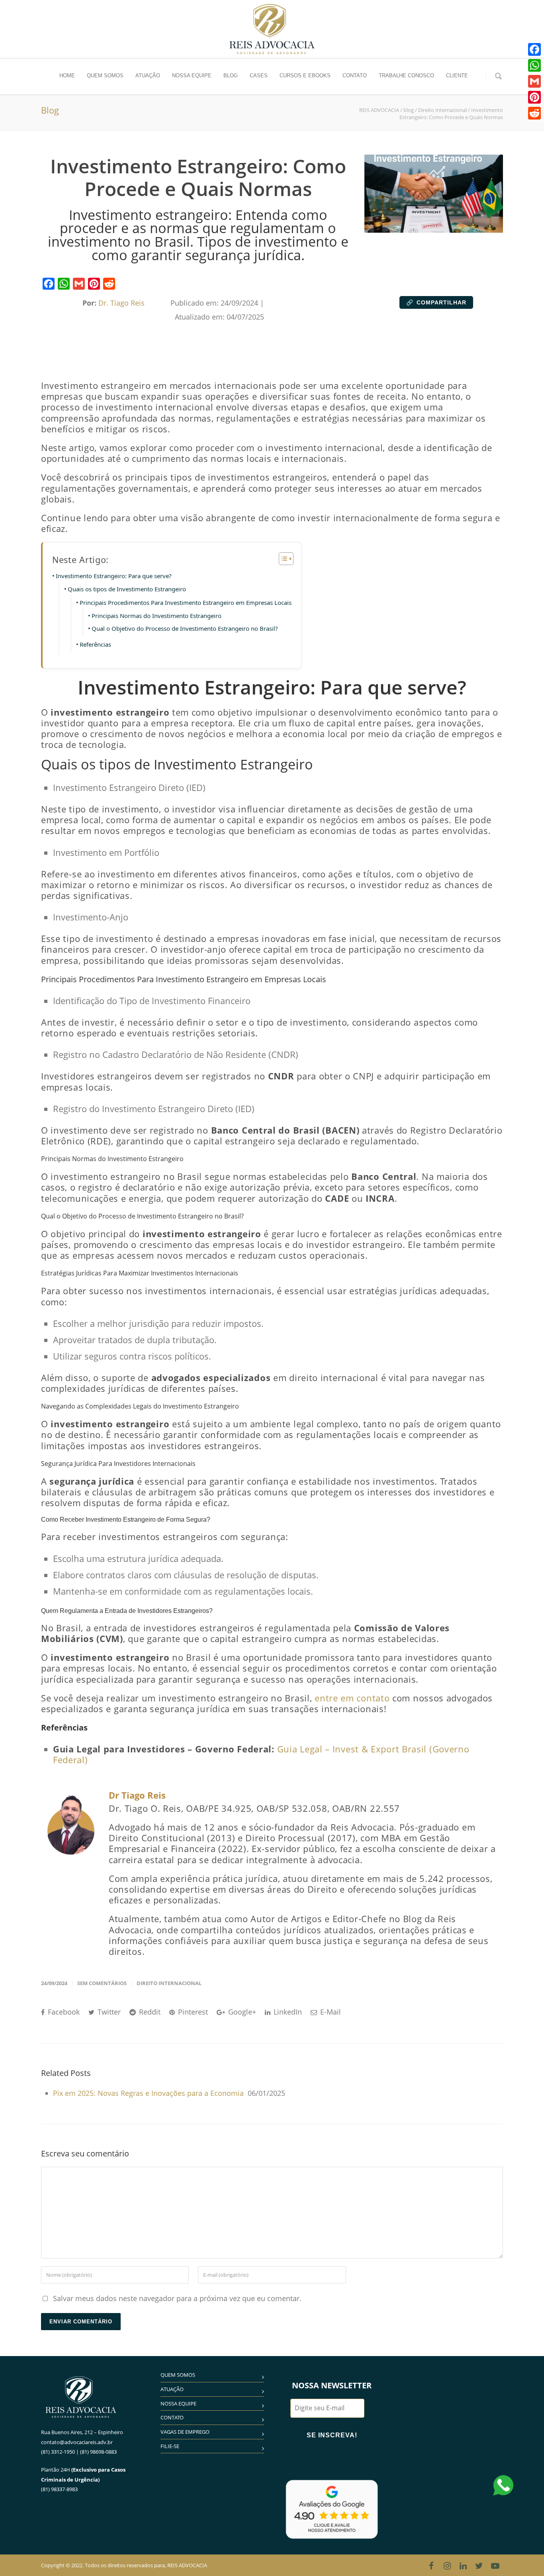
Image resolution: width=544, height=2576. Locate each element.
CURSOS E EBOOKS (305, 76)
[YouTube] (495, 2566)
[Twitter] (479, 2566)
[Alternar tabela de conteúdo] (282, 559)
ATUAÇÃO (148, 76)
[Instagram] (447, 2566)
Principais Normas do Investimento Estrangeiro (157, 616)
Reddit (149, 2012)
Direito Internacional (169, 1983)
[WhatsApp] (64, 284)
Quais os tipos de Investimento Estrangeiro (127, 589)
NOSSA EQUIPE (192, 76)
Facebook (63, 2012)
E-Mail (330, 2012)
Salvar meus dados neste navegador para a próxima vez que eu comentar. (177, 2298)
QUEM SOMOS (105, 76)
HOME (67, 76)
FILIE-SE (170, 2446)
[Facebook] (49, 284)
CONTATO (355, 76)
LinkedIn (287, 2012)
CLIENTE (457, 76)
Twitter (108, 2012)
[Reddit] (109, 284)
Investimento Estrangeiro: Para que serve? (114, 576)
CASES (259, 76)
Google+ (241, 2012)
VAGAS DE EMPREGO (185, 2432)
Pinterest (192, 2012)
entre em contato (351, 1698)
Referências (95, 644)
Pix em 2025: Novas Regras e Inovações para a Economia (148, 2093)
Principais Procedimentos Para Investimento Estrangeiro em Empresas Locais (186, 602)
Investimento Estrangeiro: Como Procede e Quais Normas (198, 178)
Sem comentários (102, 1983)
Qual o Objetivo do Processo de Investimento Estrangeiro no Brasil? (185, 628)
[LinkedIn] (463, 2566)
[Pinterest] (94, 284)
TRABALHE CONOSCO (406, 76)
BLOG (231, 76)
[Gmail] (79, 284)
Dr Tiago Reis (137, 1795)
